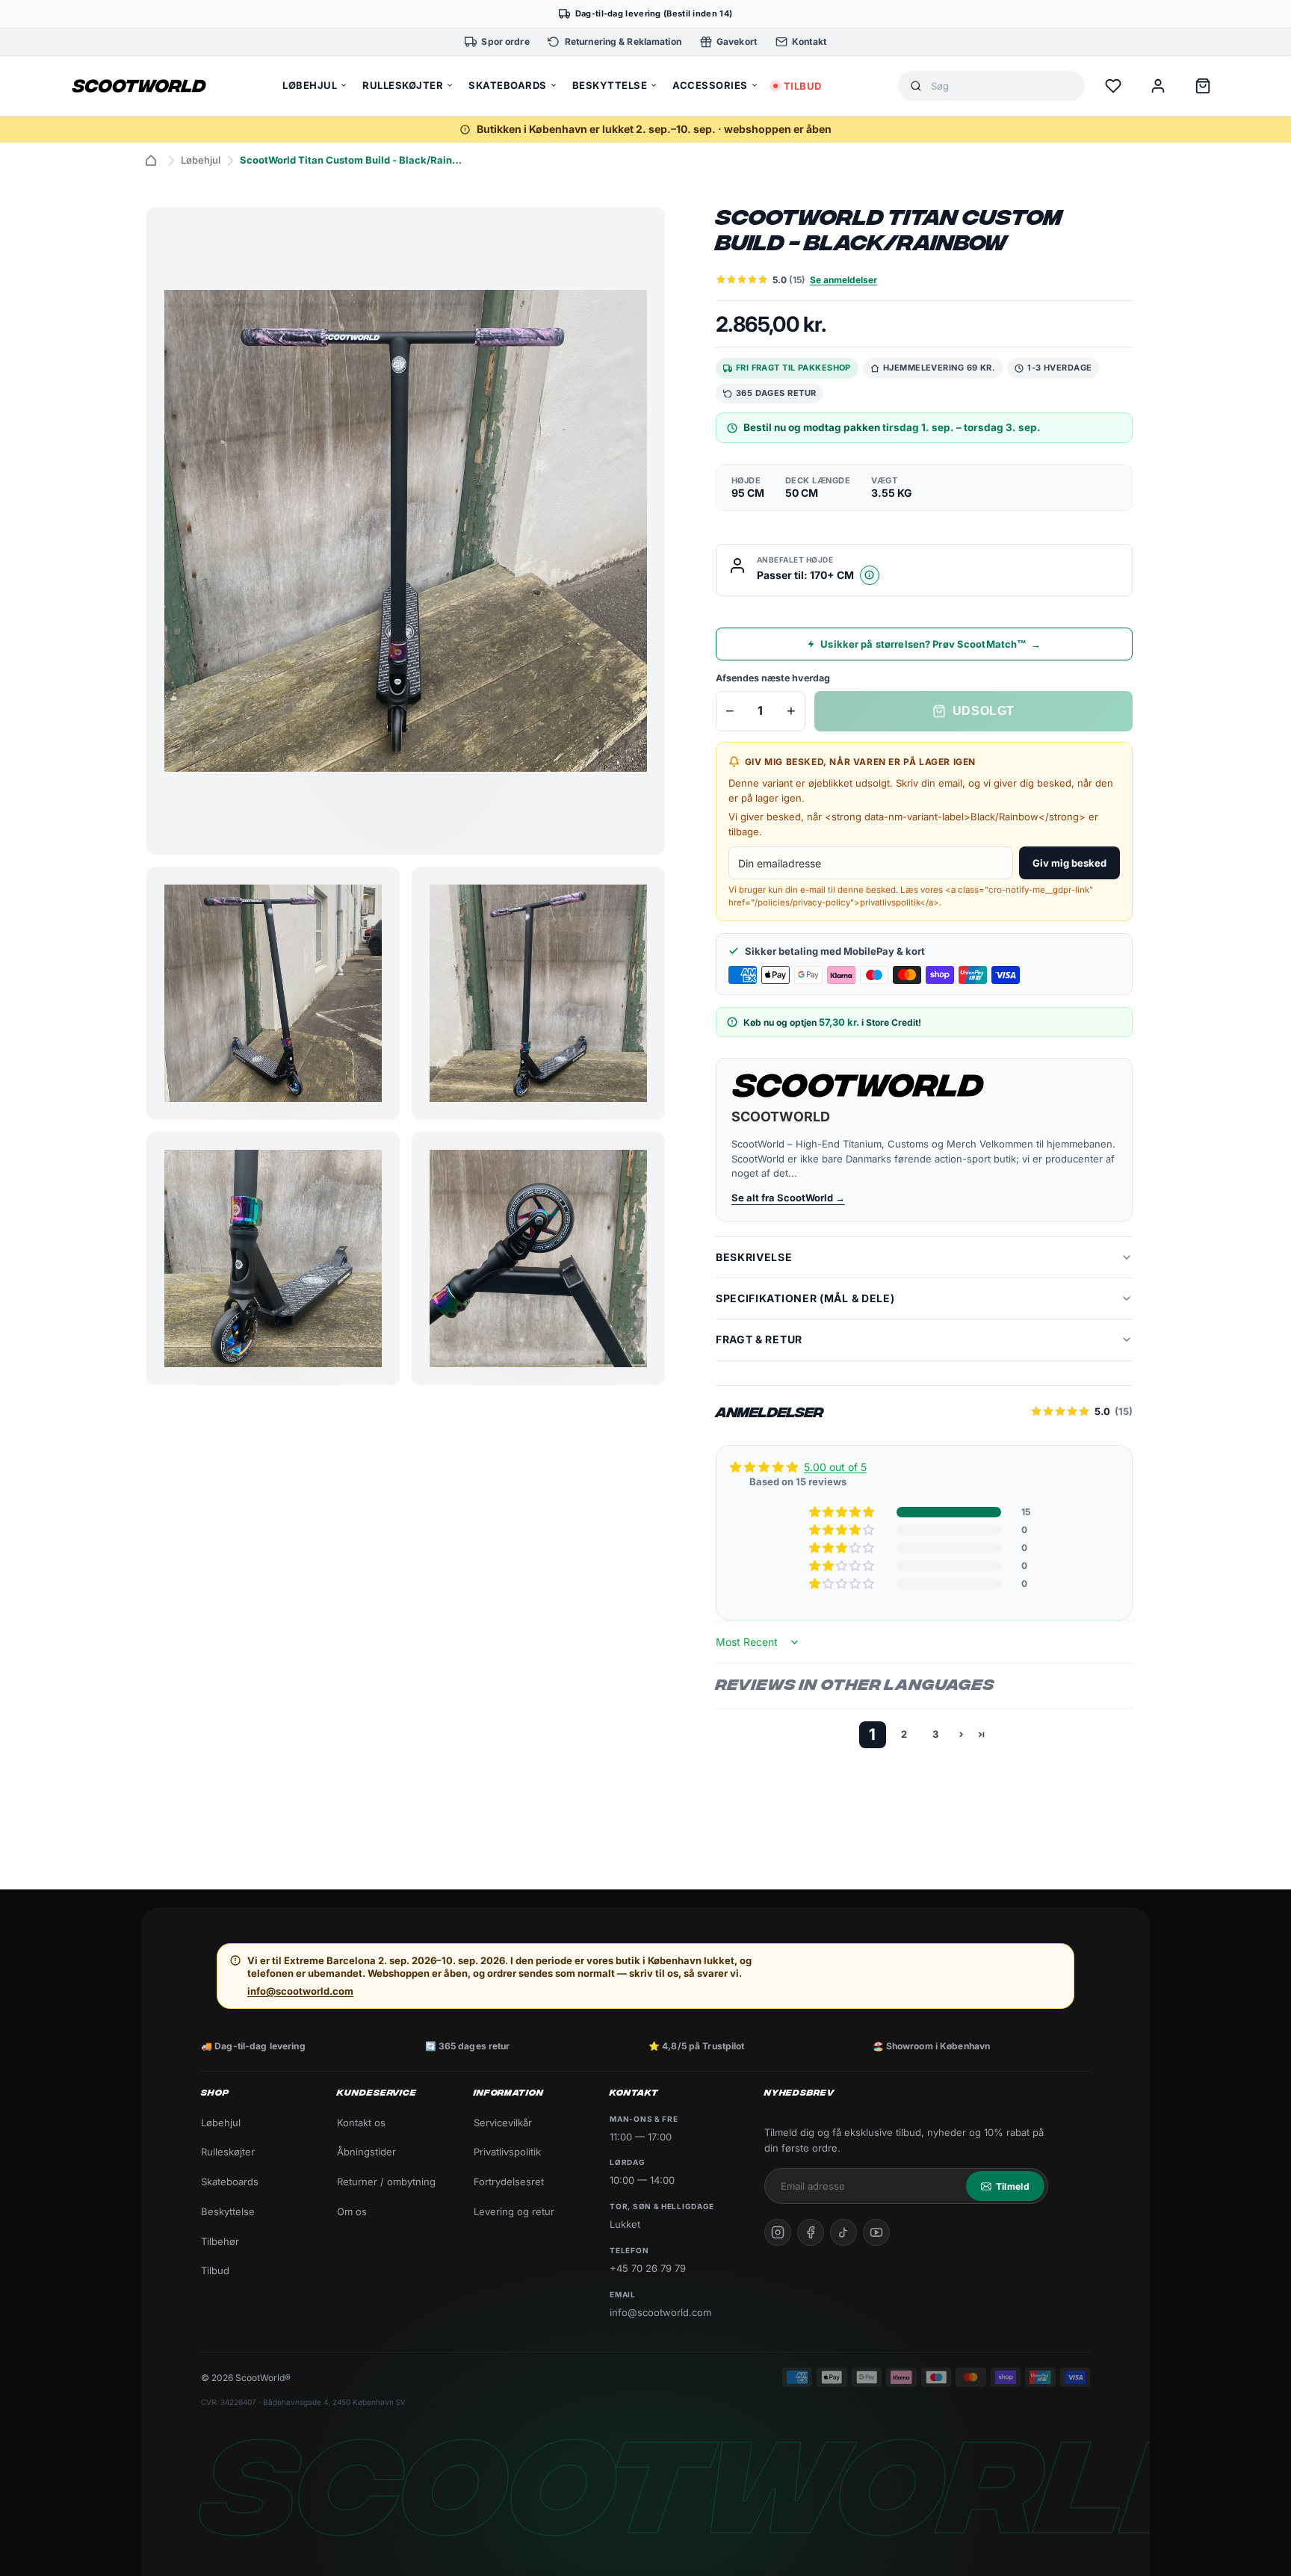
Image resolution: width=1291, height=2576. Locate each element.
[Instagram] (778, 2232)
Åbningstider (366, 2152)
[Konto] (1158, 86)
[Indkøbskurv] (1203, 86)
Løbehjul (201, 160)
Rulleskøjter (228, 2152)
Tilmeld (1013, 2186)
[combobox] (1002, 86)
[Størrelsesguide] (870, 575)
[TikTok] (843, 2232)
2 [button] (904, 1734)
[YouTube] (876, 2232)
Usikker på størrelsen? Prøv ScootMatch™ (931, 644)
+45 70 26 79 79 (648, 2268)
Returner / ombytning (386, 2182)
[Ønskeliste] (1113, 86)
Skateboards (230, 2182)
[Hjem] (151, 161)
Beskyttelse (228, 2211)
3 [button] (935, 1734)
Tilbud (215, 2270)
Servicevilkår (503, 2123)
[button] (843, 1512)
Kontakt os (361, 2123)
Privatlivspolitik (507, 2152)
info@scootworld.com (300, 1991)
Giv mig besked (1069, 863)
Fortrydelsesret (509, 2182)
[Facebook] (811, 2232)
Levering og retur (514, 2211)
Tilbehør (220, 2241)
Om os (352, 2211)
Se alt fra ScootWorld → (788, 1198)
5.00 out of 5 (835, 1467)
